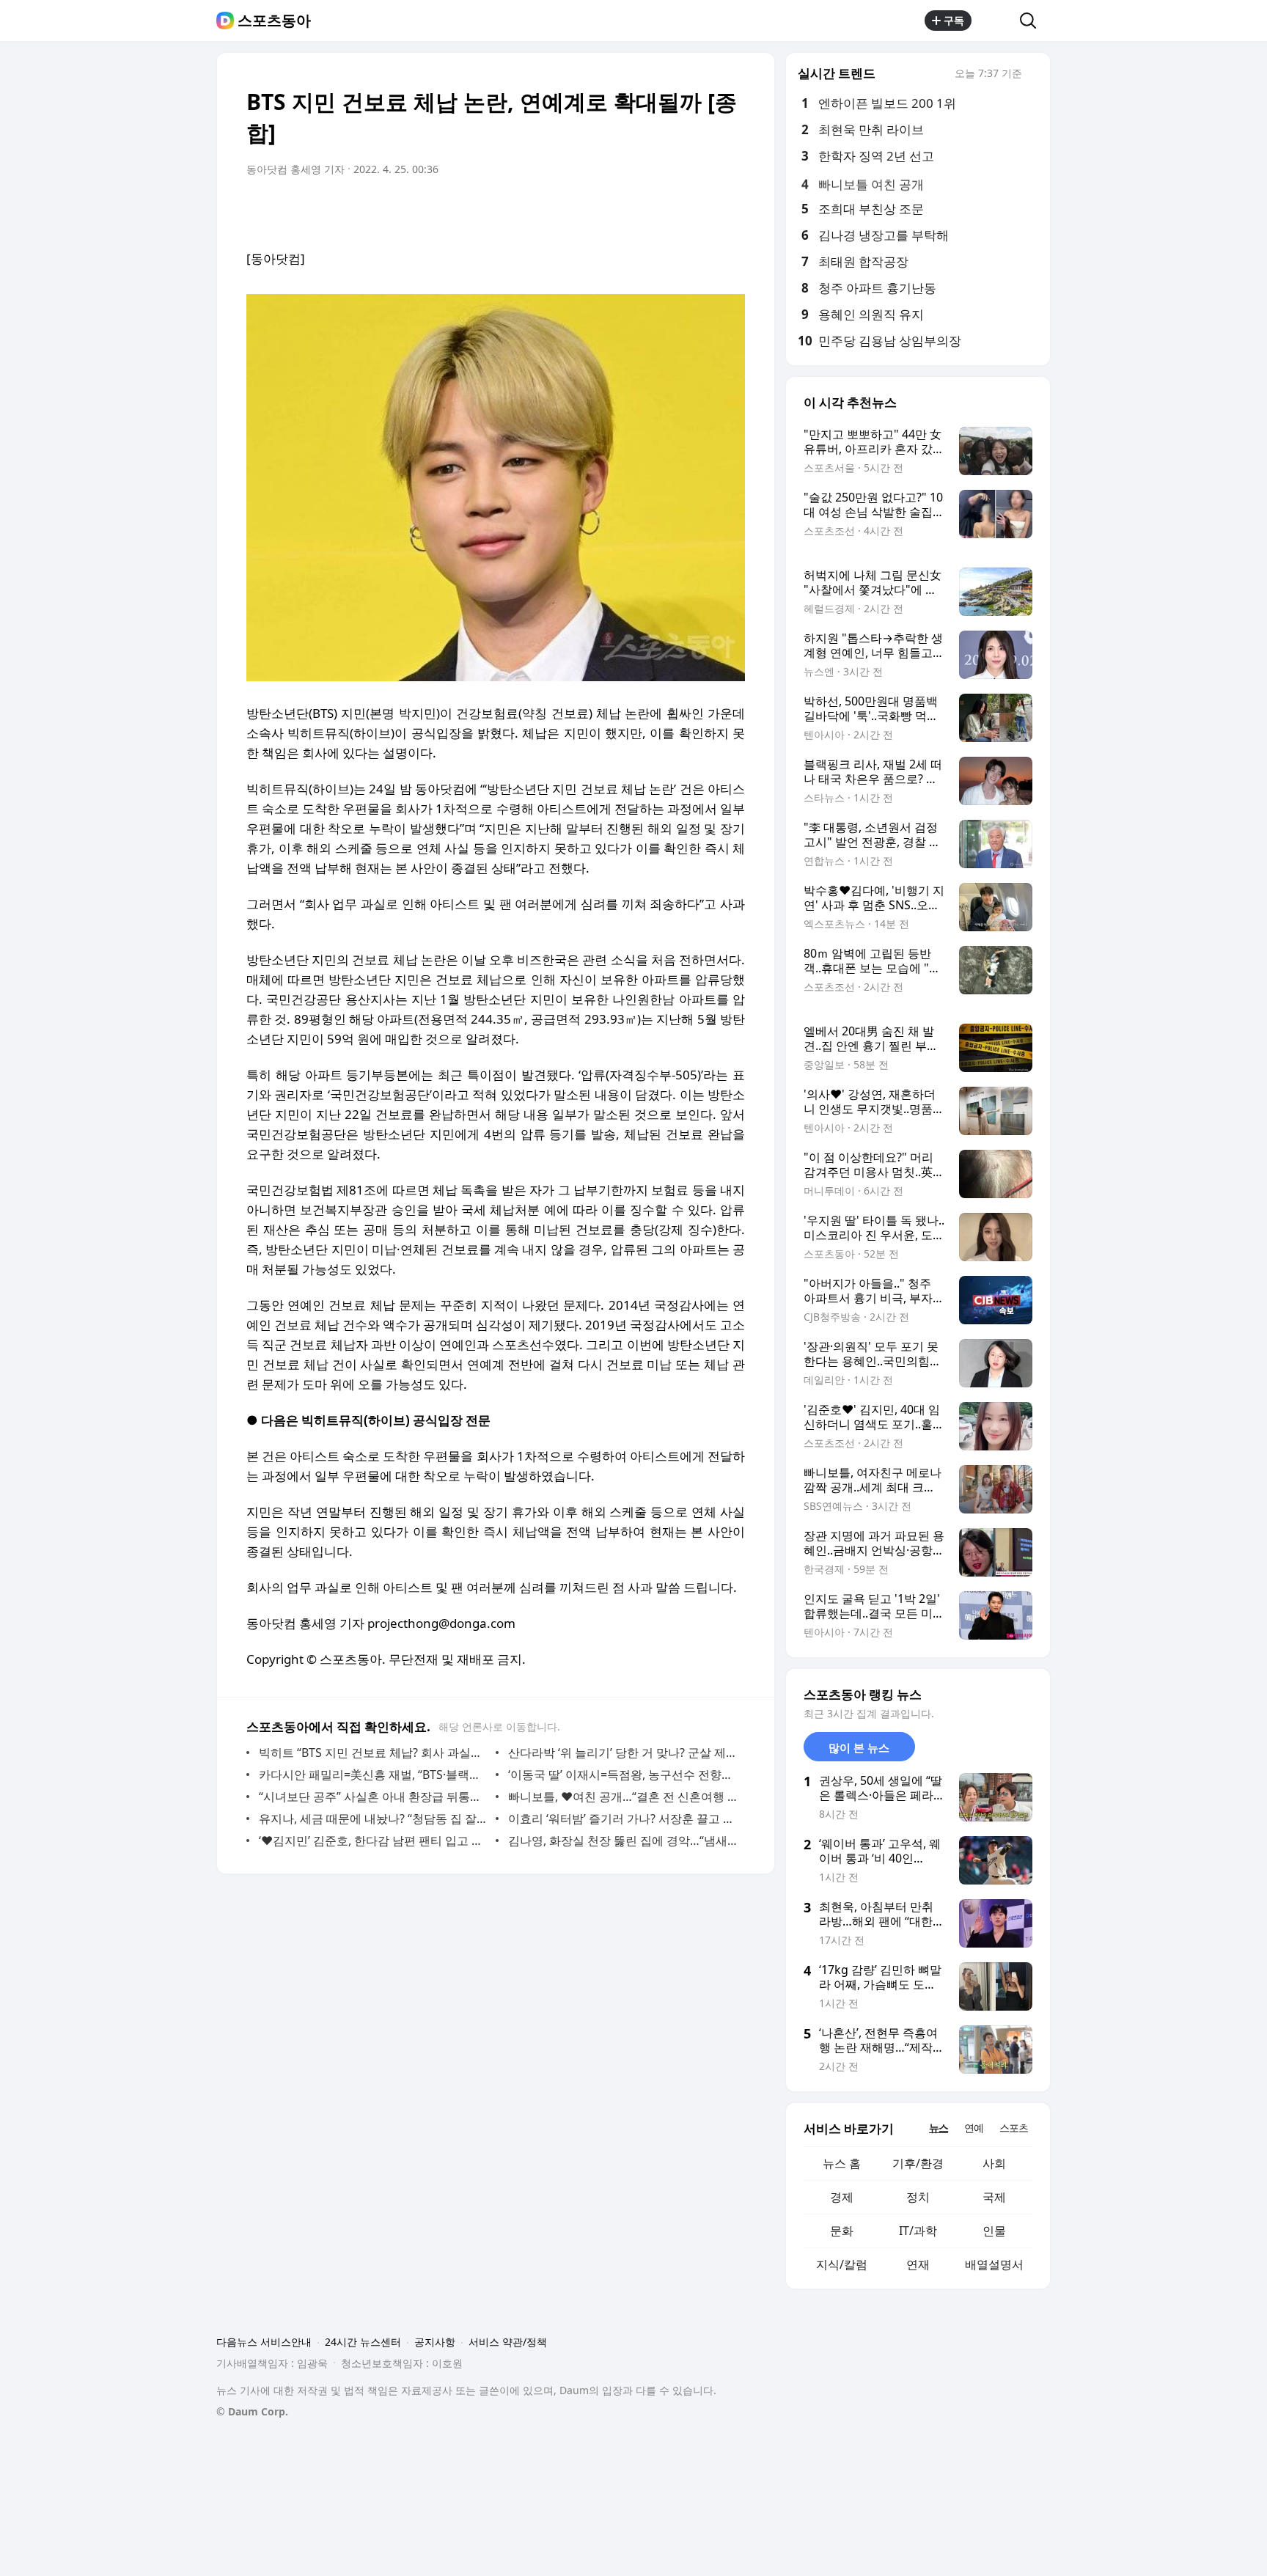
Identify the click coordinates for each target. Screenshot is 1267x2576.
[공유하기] (996, 21)
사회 (994, 2163)
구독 (954, 20)
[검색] (1033, 21)
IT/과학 (918, 2231)
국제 (994, 2197)
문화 (842, 2231)
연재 (918, 2264)
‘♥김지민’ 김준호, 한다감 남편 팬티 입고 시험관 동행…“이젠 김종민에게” (374, 1841)
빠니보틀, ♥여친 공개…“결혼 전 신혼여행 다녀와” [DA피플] (623, 1797)
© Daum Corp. (252, 2411)
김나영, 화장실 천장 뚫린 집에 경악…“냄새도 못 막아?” (623, 1841)
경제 (842, 2197)
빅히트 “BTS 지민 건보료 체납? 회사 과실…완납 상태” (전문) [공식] (374, 1753)
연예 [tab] (974, 2128)
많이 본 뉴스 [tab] (859, 1747)
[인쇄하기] (730, 210)
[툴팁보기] (1032, 75)
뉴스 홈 (842, 2163)
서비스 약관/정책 (508, 2342)
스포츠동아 (274, 21)
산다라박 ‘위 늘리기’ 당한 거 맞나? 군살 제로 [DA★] (623, 1753)
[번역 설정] (672, 210)
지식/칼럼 (842, 2264)
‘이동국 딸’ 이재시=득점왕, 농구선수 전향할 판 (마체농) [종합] (623, 1775)
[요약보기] (613, 210)
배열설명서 (994, 2264)
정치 (918, 2197)
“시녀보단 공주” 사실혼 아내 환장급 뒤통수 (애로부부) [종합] (374, 1797)
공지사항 (435, 2342)
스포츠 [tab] (1014, 2128)
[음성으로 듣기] (642, 210)
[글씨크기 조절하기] (701, 210)
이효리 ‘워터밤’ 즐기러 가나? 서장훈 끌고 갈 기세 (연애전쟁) (623, 1819)
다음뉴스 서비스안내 (264, 2342)
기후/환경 (918, 2163)
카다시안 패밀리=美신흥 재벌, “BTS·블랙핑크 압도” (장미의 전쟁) (374, 1775)
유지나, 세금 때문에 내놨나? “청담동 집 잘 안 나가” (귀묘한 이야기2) (374, 1819)
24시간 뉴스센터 (363, 2342)
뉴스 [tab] (939, 2128)
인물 (994, 2231)
